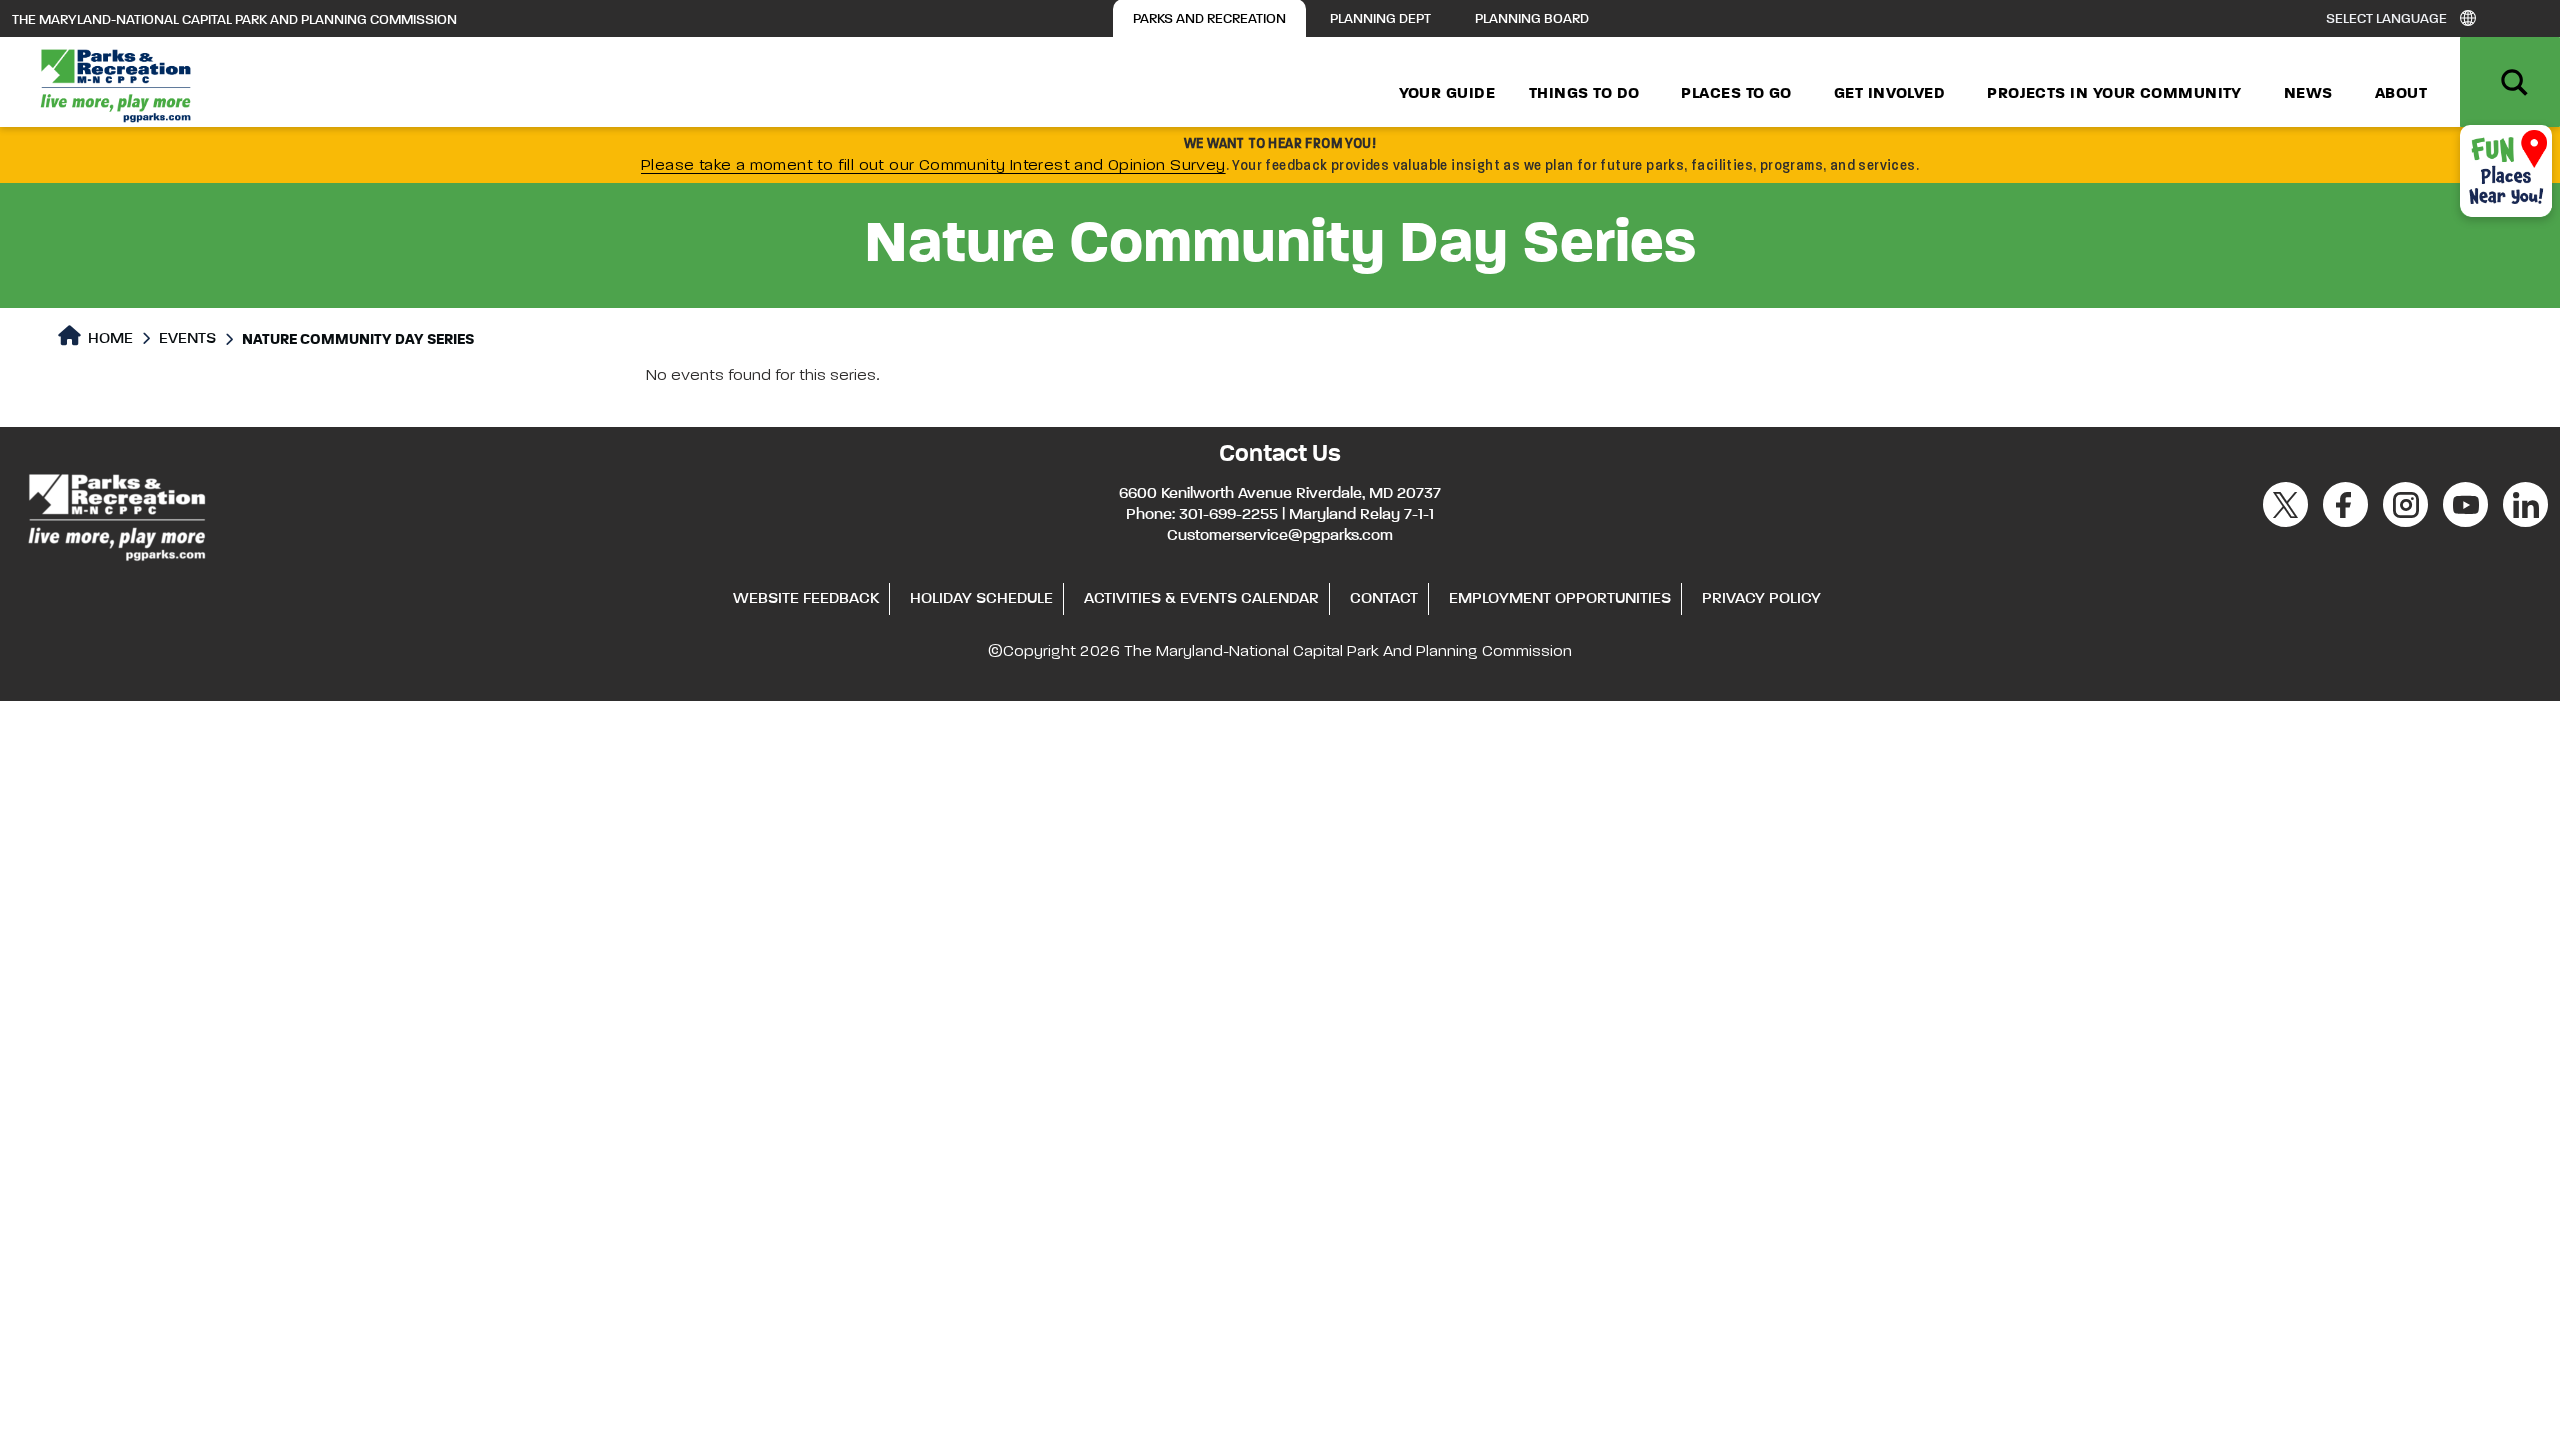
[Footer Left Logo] (115, 514)
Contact (1384, 599)
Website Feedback (806, 599)
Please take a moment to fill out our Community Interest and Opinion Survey (933, 166)
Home (108, 339)
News (2308, 94)
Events (187, 339)
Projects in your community (2114, 94)
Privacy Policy (1761, 599)
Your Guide (1447, 94)
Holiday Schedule (981, 599)
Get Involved (1889, 94)
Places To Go (1736, 94)
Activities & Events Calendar (1201, 599)
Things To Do (1584, 94)
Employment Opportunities (1560, 599)
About (2401, 94)
